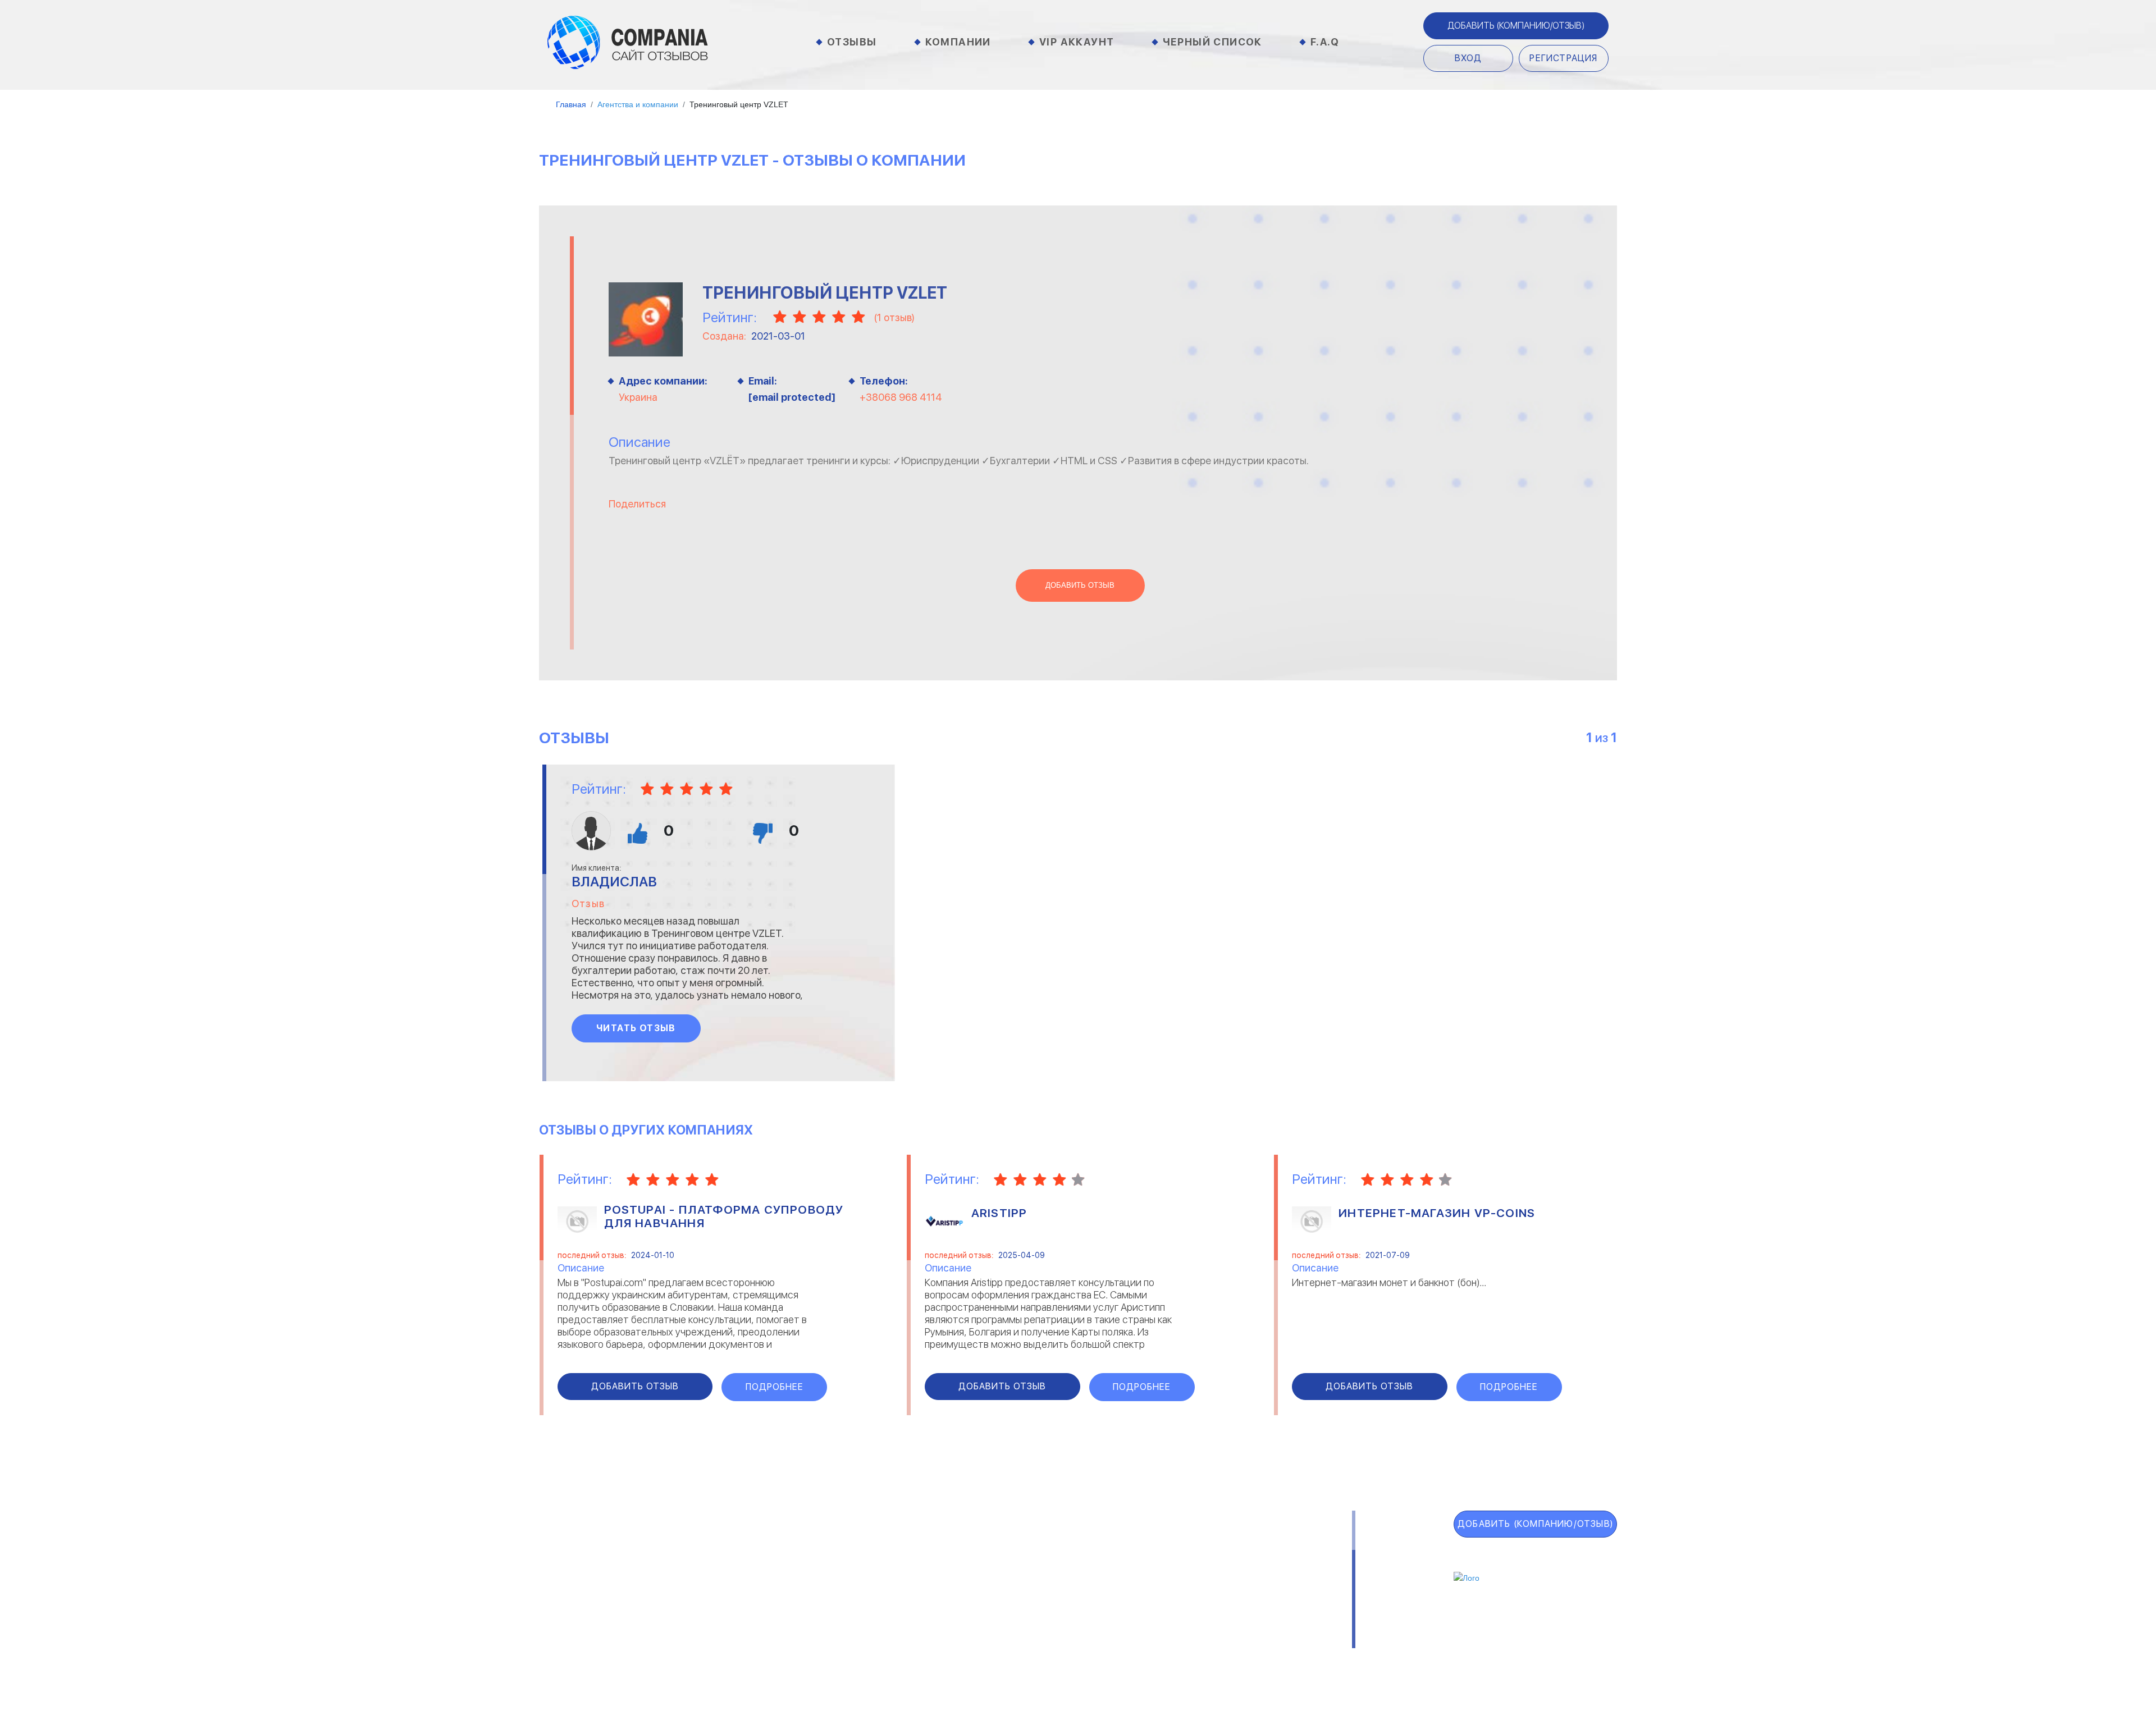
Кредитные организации (1182, 1550)
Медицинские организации (1186, 1617)
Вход (1468, 58)
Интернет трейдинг (973, 1566)
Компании (958, 42)
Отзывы (852, 42)
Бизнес (780, 1583)
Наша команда (1218, 1656)
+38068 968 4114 (901, 397)
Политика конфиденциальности (1082, 1656)
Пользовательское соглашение (906, 1656)
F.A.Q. (558, 1632)
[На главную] (628, 42)
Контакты (787, 1656)
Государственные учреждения (995, 1550)
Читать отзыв (636, 1028)
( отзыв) (894, 317)
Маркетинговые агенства (1184, 1600)
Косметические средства (987, 1617)
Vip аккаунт (1077, 42)
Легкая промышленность (1183, 1566)
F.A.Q (1325, 42)
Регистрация (1563, 58)
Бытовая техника (804, 1617)
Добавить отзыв (1080, 585)
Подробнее (775, 1387)
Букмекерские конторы (816, 1600)
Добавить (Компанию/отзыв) (1516, 26)
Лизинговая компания (1176, 1583)
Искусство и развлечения (987, 1600)
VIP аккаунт (586, 1578)
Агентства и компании (816, 1550)
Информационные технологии (995, 1583)
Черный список (1212, 42)
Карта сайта (588, 1659)
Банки (778, 1566)
